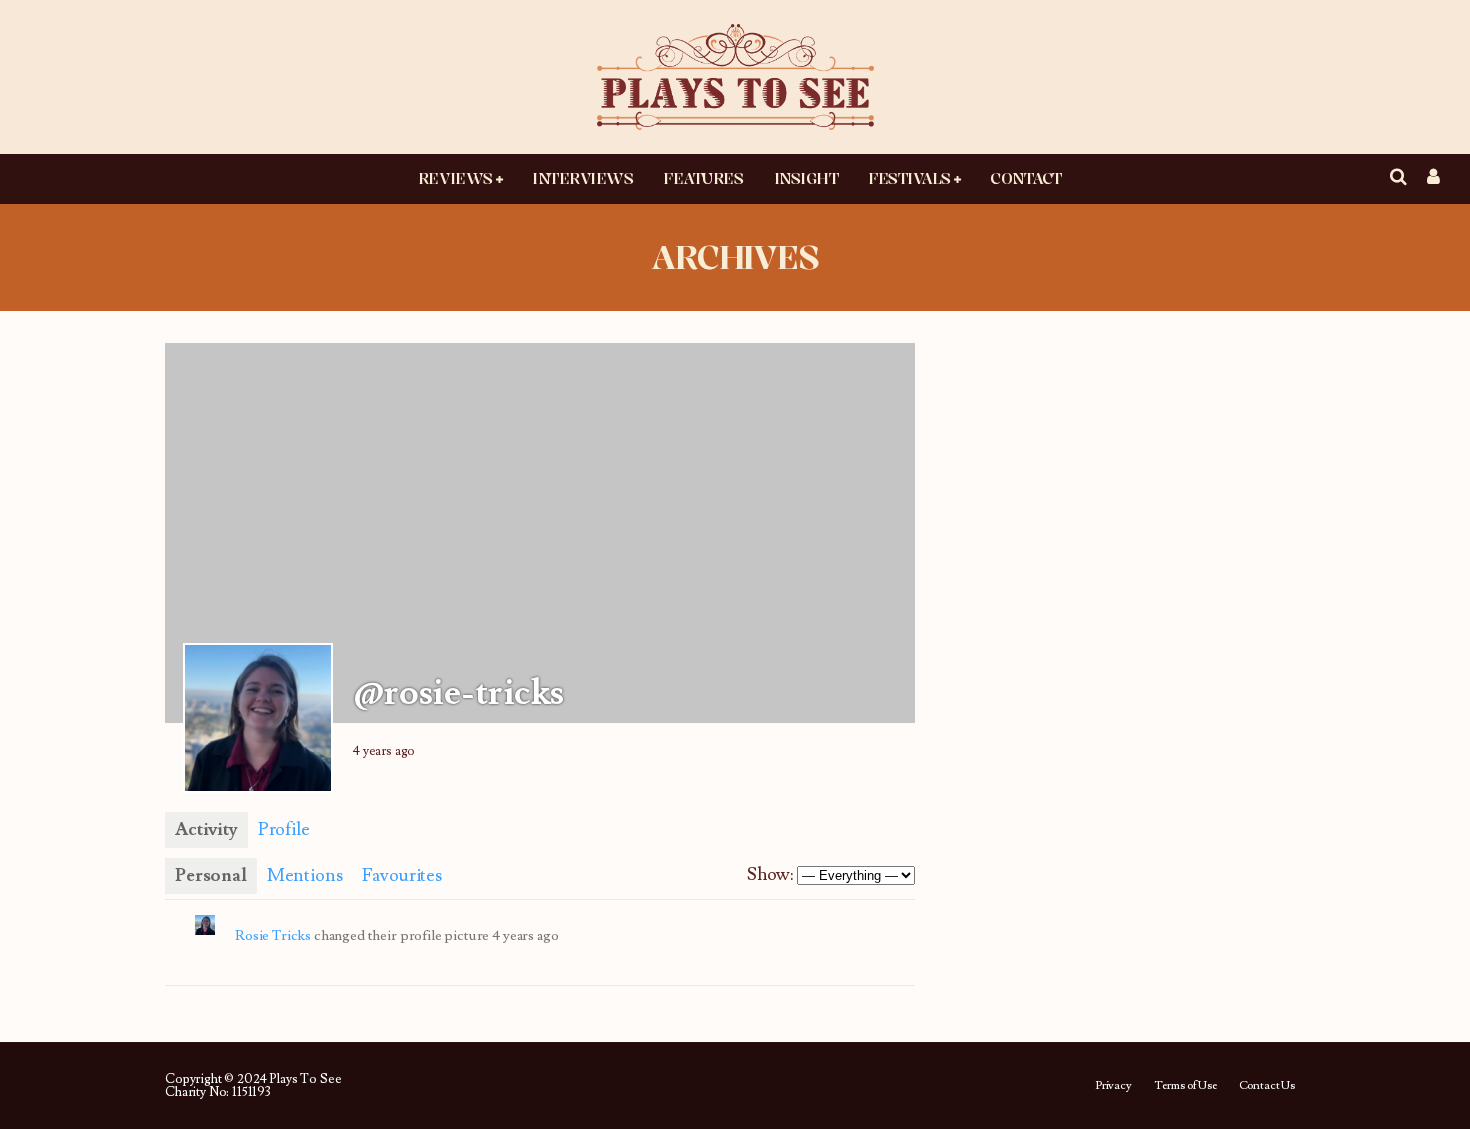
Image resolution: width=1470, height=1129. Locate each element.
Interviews (582, 178)
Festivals (909, 178)
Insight (806, 178)
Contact (1026, 178)
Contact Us (1267, 1086)
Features (703, 178)
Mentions (305, 875)
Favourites (401, 875)
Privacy (1113, 1086)
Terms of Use (1185, 1086)
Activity (206, 829)
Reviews (455, 178)
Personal (211, 875)
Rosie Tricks (273, 935)
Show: (770, 874)
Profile (284, 829)
